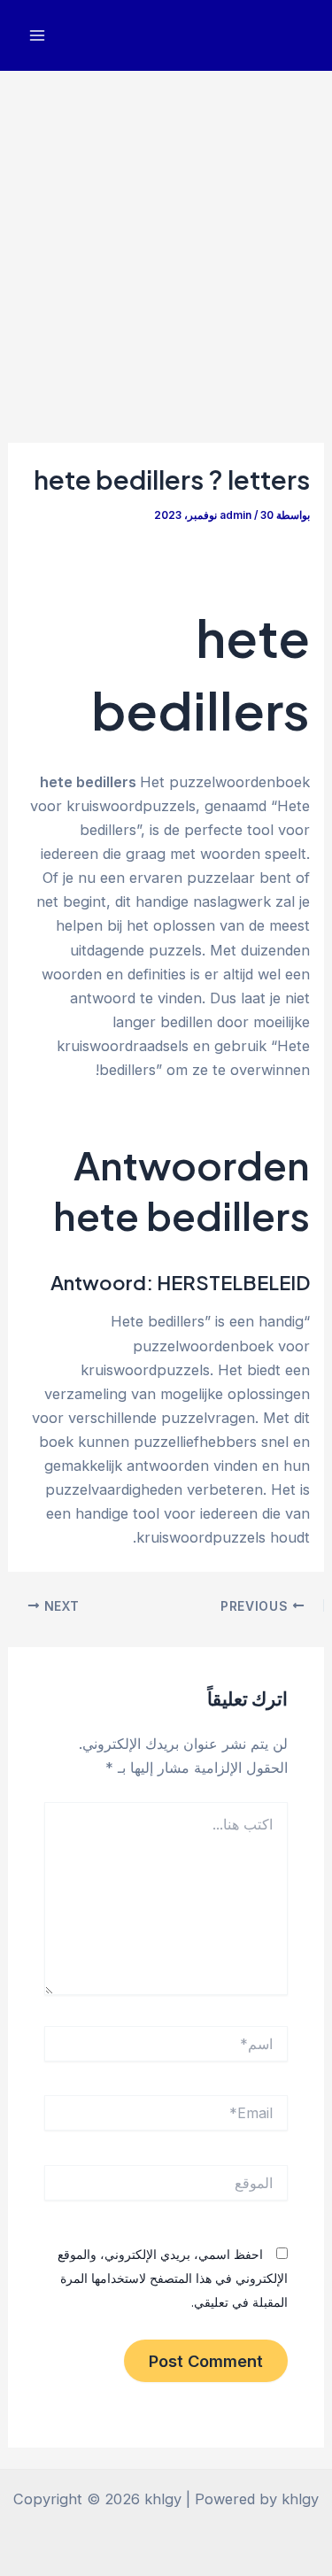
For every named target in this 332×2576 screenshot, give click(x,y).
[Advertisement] (166, 246)
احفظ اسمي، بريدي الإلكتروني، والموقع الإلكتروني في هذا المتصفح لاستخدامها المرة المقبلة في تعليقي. (173, 2278)
